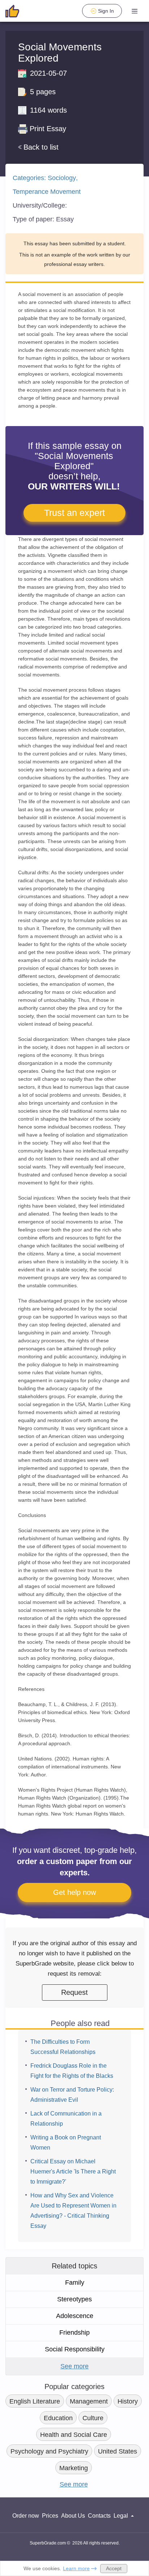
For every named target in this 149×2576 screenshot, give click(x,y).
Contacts (99, 2516)
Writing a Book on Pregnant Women (66, 2143)
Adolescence (75, 2316)
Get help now (74, 1892)
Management (89, 2401)
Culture (93, 2418)
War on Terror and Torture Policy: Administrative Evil (72, 2095)
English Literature (35, 2401)
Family (75, 2283)
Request (74, 1992)
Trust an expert (74, 513)
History (128, 2401)
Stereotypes (74, 2299)
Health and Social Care (74, 2435)
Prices (50, 2516)
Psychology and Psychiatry (49, 2451)
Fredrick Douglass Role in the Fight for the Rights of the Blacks (72, 2071)
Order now (26, 2516)
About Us (73, 2516)
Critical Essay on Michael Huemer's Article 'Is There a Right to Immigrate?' (73, 2171)
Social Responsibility (75, 2349)
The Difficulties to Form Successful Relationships (63, 2047)
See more (74, 2366)
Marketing (74, 2468)
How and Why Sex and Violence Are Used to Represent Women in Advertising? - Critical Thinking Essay (73, 2211)
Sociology (62, 178)
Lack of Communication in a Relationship (66, 2119)
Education (58, 2418)
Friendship (74, 2333)
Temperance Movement (47, 192)
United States (118, 2451)
